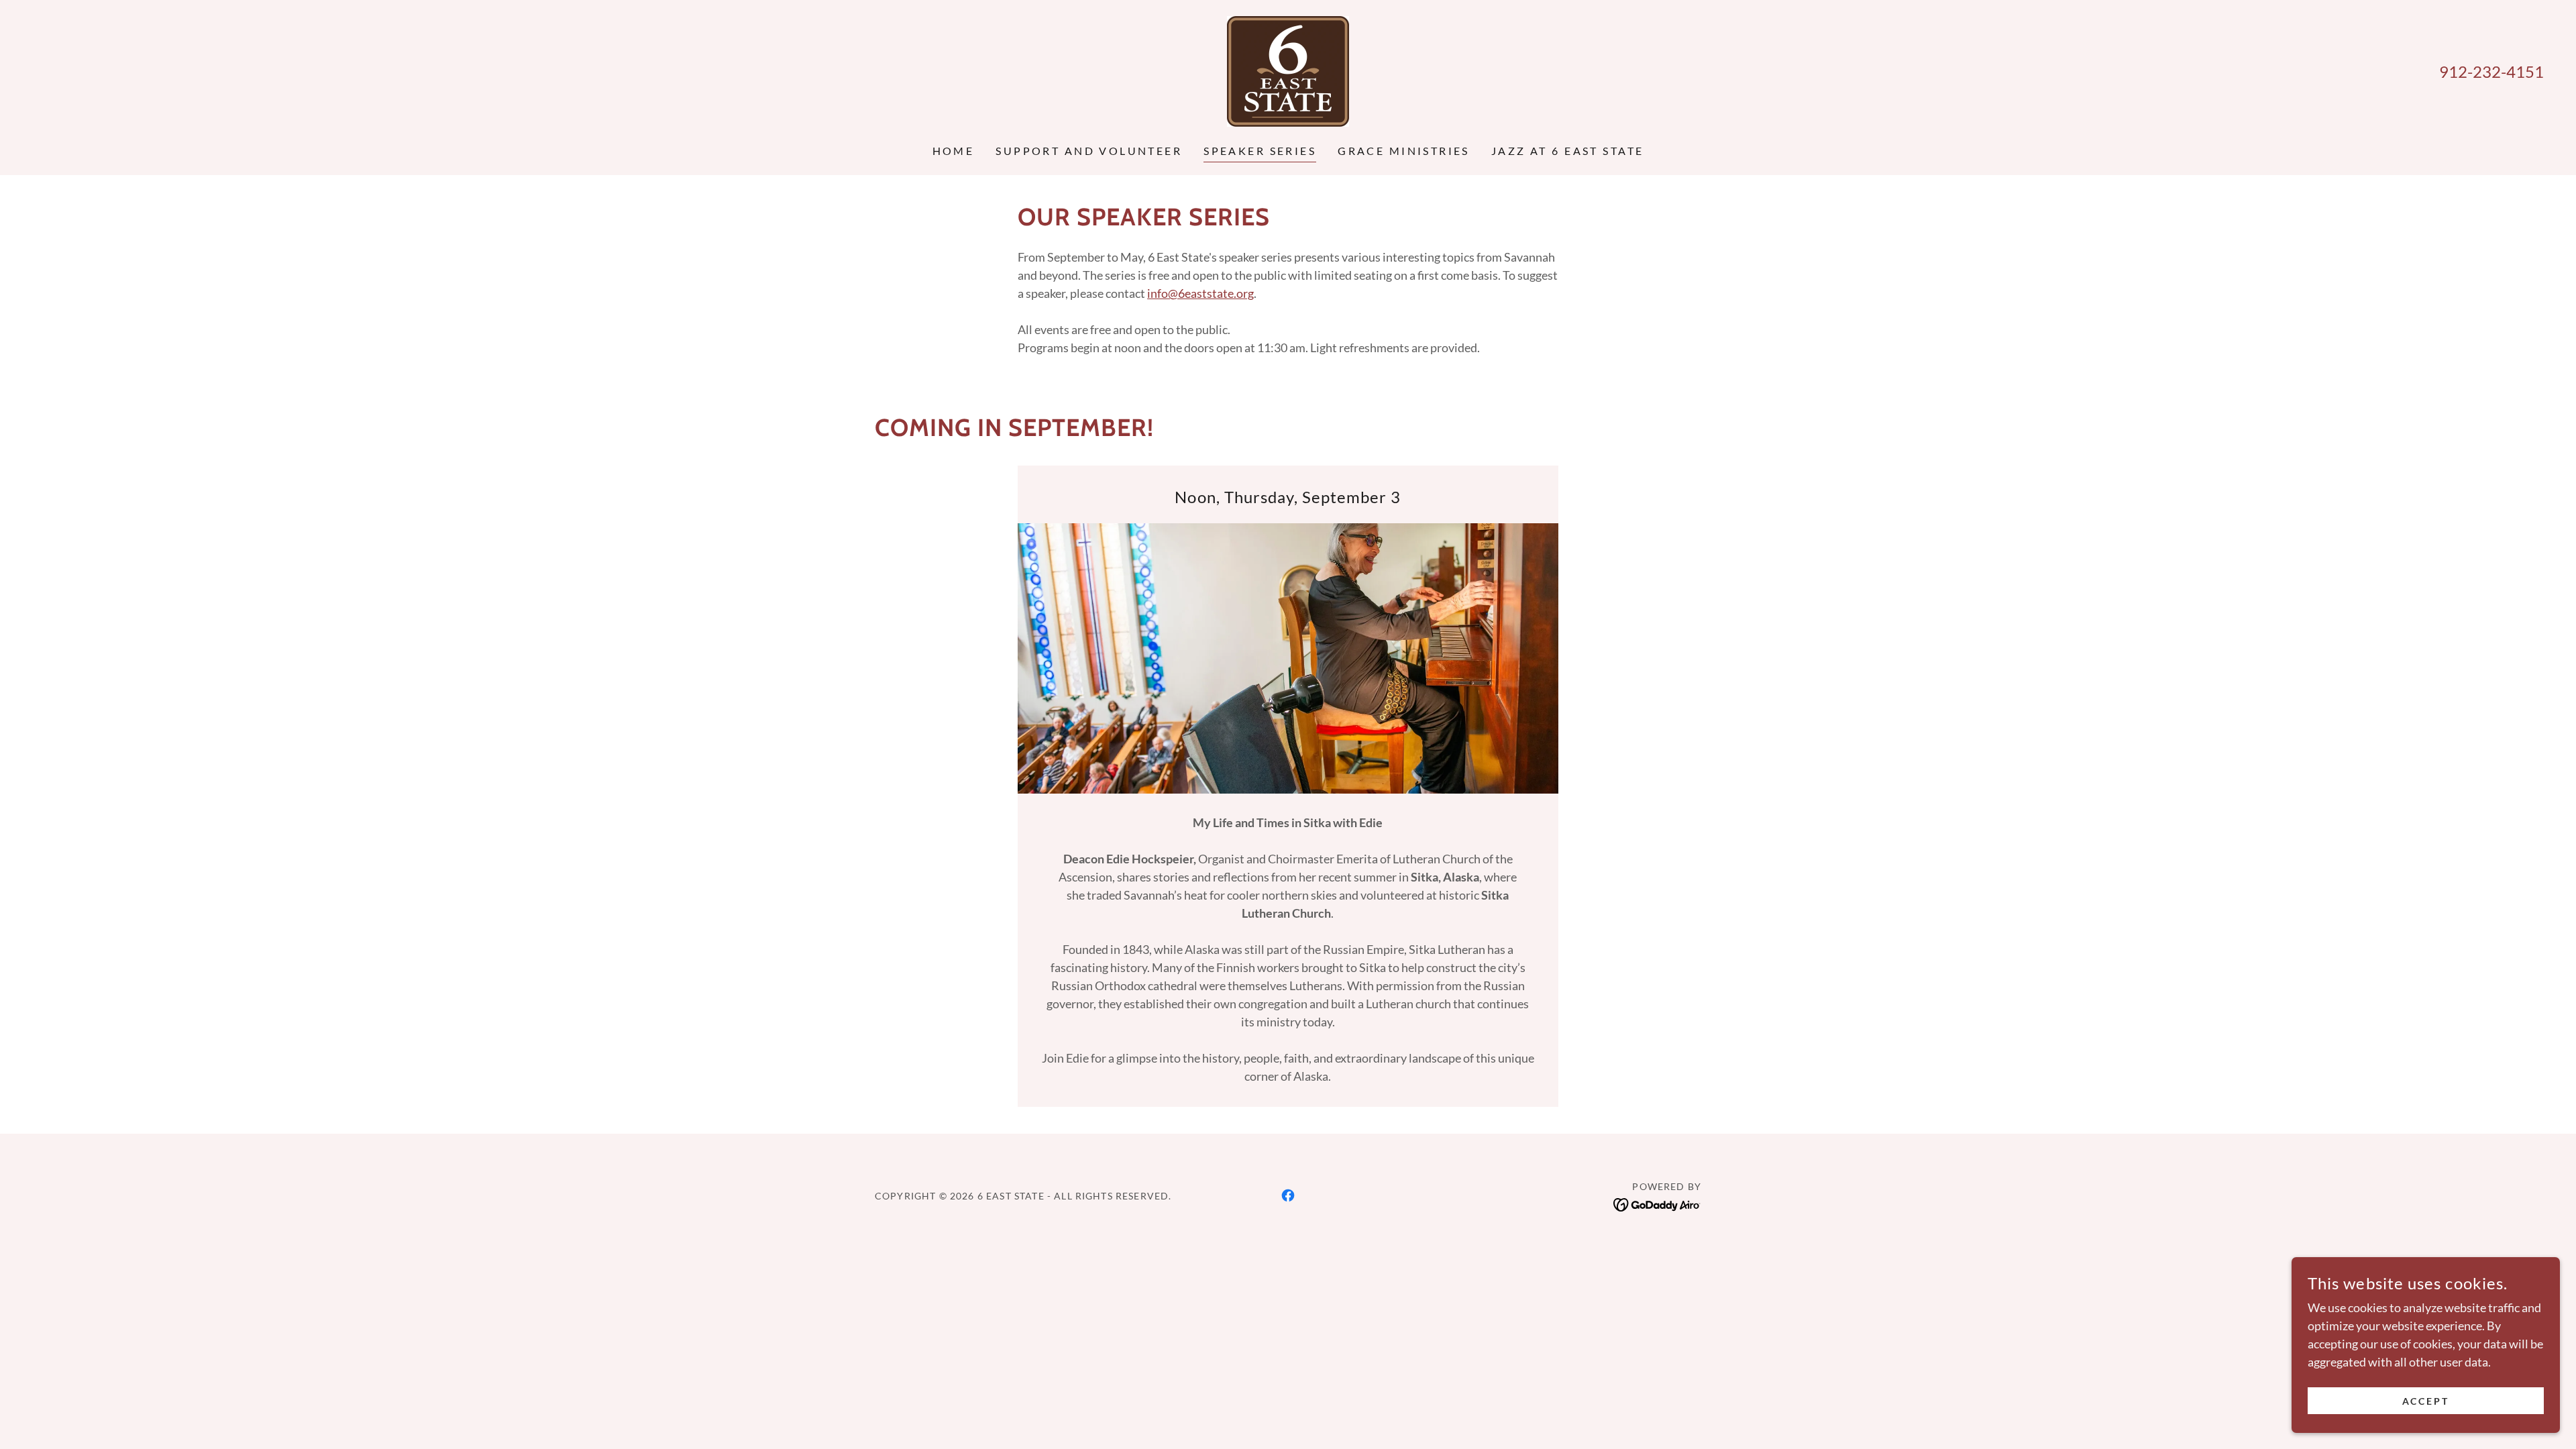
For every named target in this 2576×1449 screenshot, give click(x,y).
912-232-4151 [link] (2491, 71)
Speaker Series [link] (1260, 151)
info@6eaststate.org (1200, 293)
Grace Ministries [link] (1404, 151)
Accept (2426, 1401)
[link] (1288, 70)
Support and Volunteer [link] (1089, 151)
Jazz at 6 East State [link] (1567, 151)
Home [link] (954, 151)
